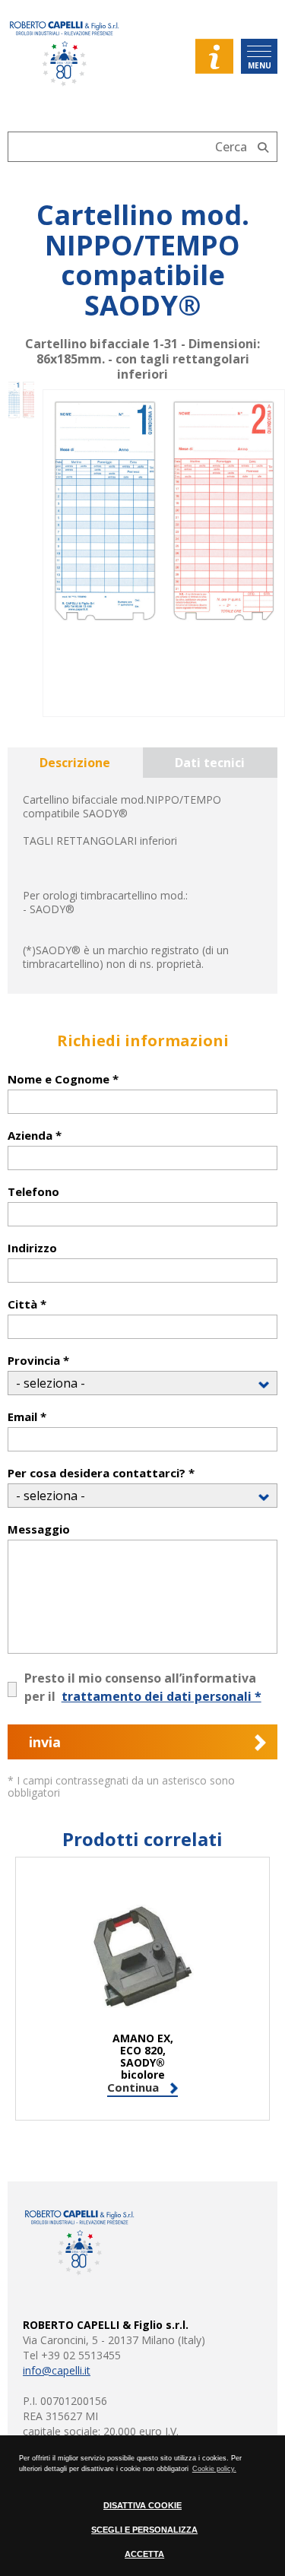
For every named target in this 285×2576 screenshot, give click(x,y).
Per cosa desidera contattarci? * (101, 1473)
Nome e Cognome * (63, 1079)
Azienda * (35, 1136)
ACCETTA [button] (144, 2554)
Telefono (33, 1192)
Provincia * (38, 1361)
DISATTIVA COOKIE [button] (142, 2505)
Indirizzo (32, 1248)
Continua (133, 2088)
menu (260, 65)
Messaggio (39, 1529)
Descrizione (75, 763)
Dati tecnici (210, 763)
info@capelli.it (57, 2370)
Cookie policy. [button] (214, 2469)
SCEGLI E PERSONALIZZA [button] (144, 2530)
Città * (27, 1304)
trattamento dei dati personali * (161, 1696)
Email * (27, 1417)
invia (45, 1742)
